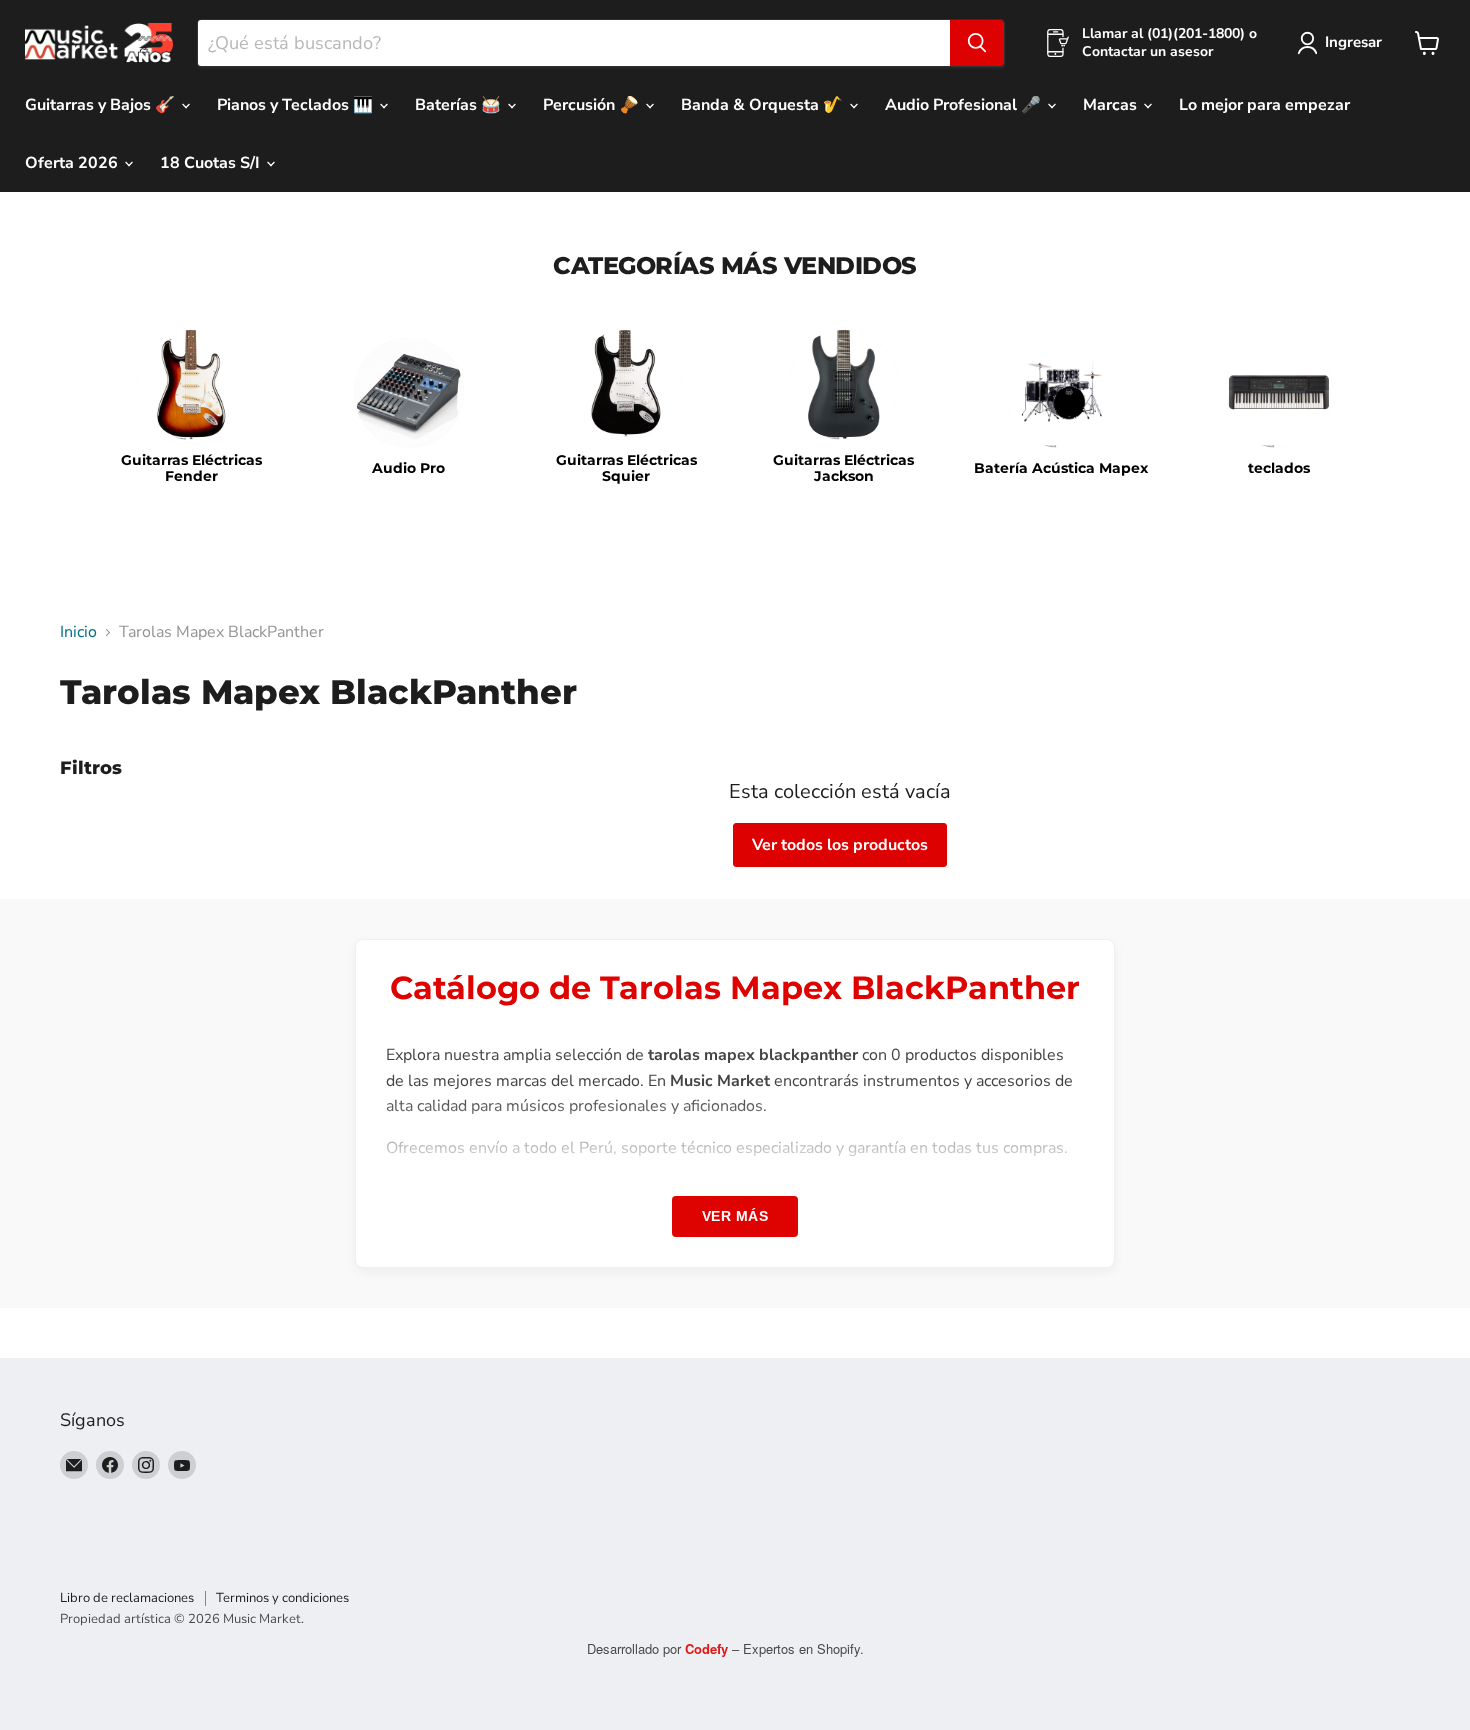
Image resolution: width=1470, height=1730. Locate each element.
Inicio (78, 632)
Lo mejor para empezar (1264, 105)
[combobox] (574, 43)
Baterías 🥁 (460, 105)
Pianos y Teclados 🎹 (297, 105)
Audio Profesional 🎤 (965, 105)
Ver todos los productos (840, 845)
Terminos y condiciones (282, 1598)
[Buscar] (977, 43)
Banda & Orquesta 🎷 (764, 105)
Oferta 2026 (73, 163)
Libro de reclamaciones (127, 1598)
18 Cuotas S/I (212, 163)
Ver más (735, 1216)
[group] (191, 408)
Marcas (1112, 105)
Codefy (708, 1648)
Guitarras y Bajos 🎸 (102, 105)
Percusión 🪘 (593, 105)
